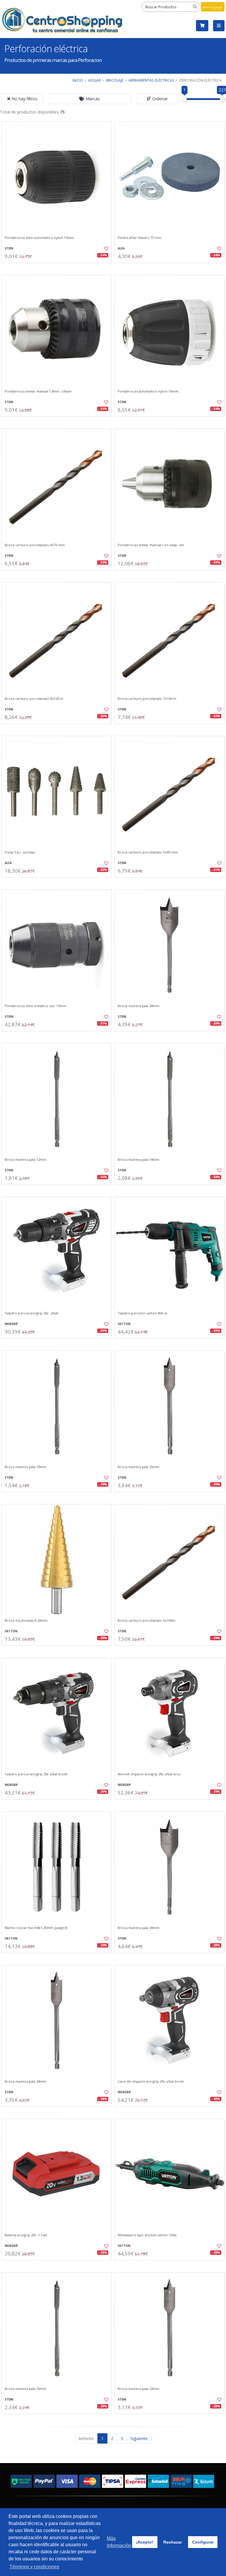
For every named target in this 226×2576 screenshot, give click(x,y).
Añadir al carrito (59, 268)
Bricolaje (115, 80)
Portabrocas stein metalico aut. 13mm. (36, 1006)
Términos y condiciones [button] (34, 2567)
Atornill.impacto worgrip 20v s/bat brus (149, 1774)
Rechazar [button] (173, 2542)
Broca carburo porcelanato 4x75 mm (35, 545)
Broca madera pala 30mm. (139, 1928)
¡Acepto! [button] (145, 2542)
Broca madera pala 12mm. (26, 1160)
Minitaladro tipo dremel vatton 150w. (148, 2235)
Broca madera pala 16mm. (26, 2389)
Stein (9, 248)
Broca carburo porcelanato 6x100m (147, 1621)
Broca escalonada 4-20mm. (26, 1621)
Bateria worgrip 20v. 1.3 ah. (26, 2235)
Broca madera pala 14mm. (139, 1160)
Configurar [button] (203, 2542)
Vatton (124, 1324)
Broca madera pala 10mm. (26, 1467)
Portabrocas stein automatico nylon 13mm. (40, 238)
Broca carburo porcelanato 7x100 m (147, 699)
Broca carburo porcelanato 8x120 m (34, 699)
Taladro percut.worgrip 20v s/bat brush (36, 1774)
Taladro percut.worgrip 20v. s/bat (31, 1313)
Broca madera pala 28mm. (139, 1006)
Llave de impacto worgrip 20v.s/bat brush (151, 2081)
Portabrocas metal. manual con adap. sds (151, 545)
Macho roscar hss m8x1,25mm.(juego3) (36, 1928)
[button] (90, 99)
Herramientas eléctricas (151, 80)
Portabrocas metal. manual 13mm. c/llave (38, 391)
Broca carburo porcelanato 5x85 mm (148, 852)
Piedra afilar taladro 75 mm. (140, 238)
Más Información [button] (119, 2542)
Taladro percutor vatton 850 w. (143, 1313)
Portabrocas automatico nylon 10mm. (148, 391)
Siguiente (139, 2438)
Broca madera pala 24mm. (26, 2081)
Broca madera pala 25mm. (139, 1467)
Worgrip (11, 1324)
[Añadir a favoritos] (104, 249)
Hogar (94, 80)
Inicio (78, 80)
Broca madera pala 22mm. (139, 2389)
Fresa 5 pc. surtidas (20, 852)
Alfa (121, 248)
